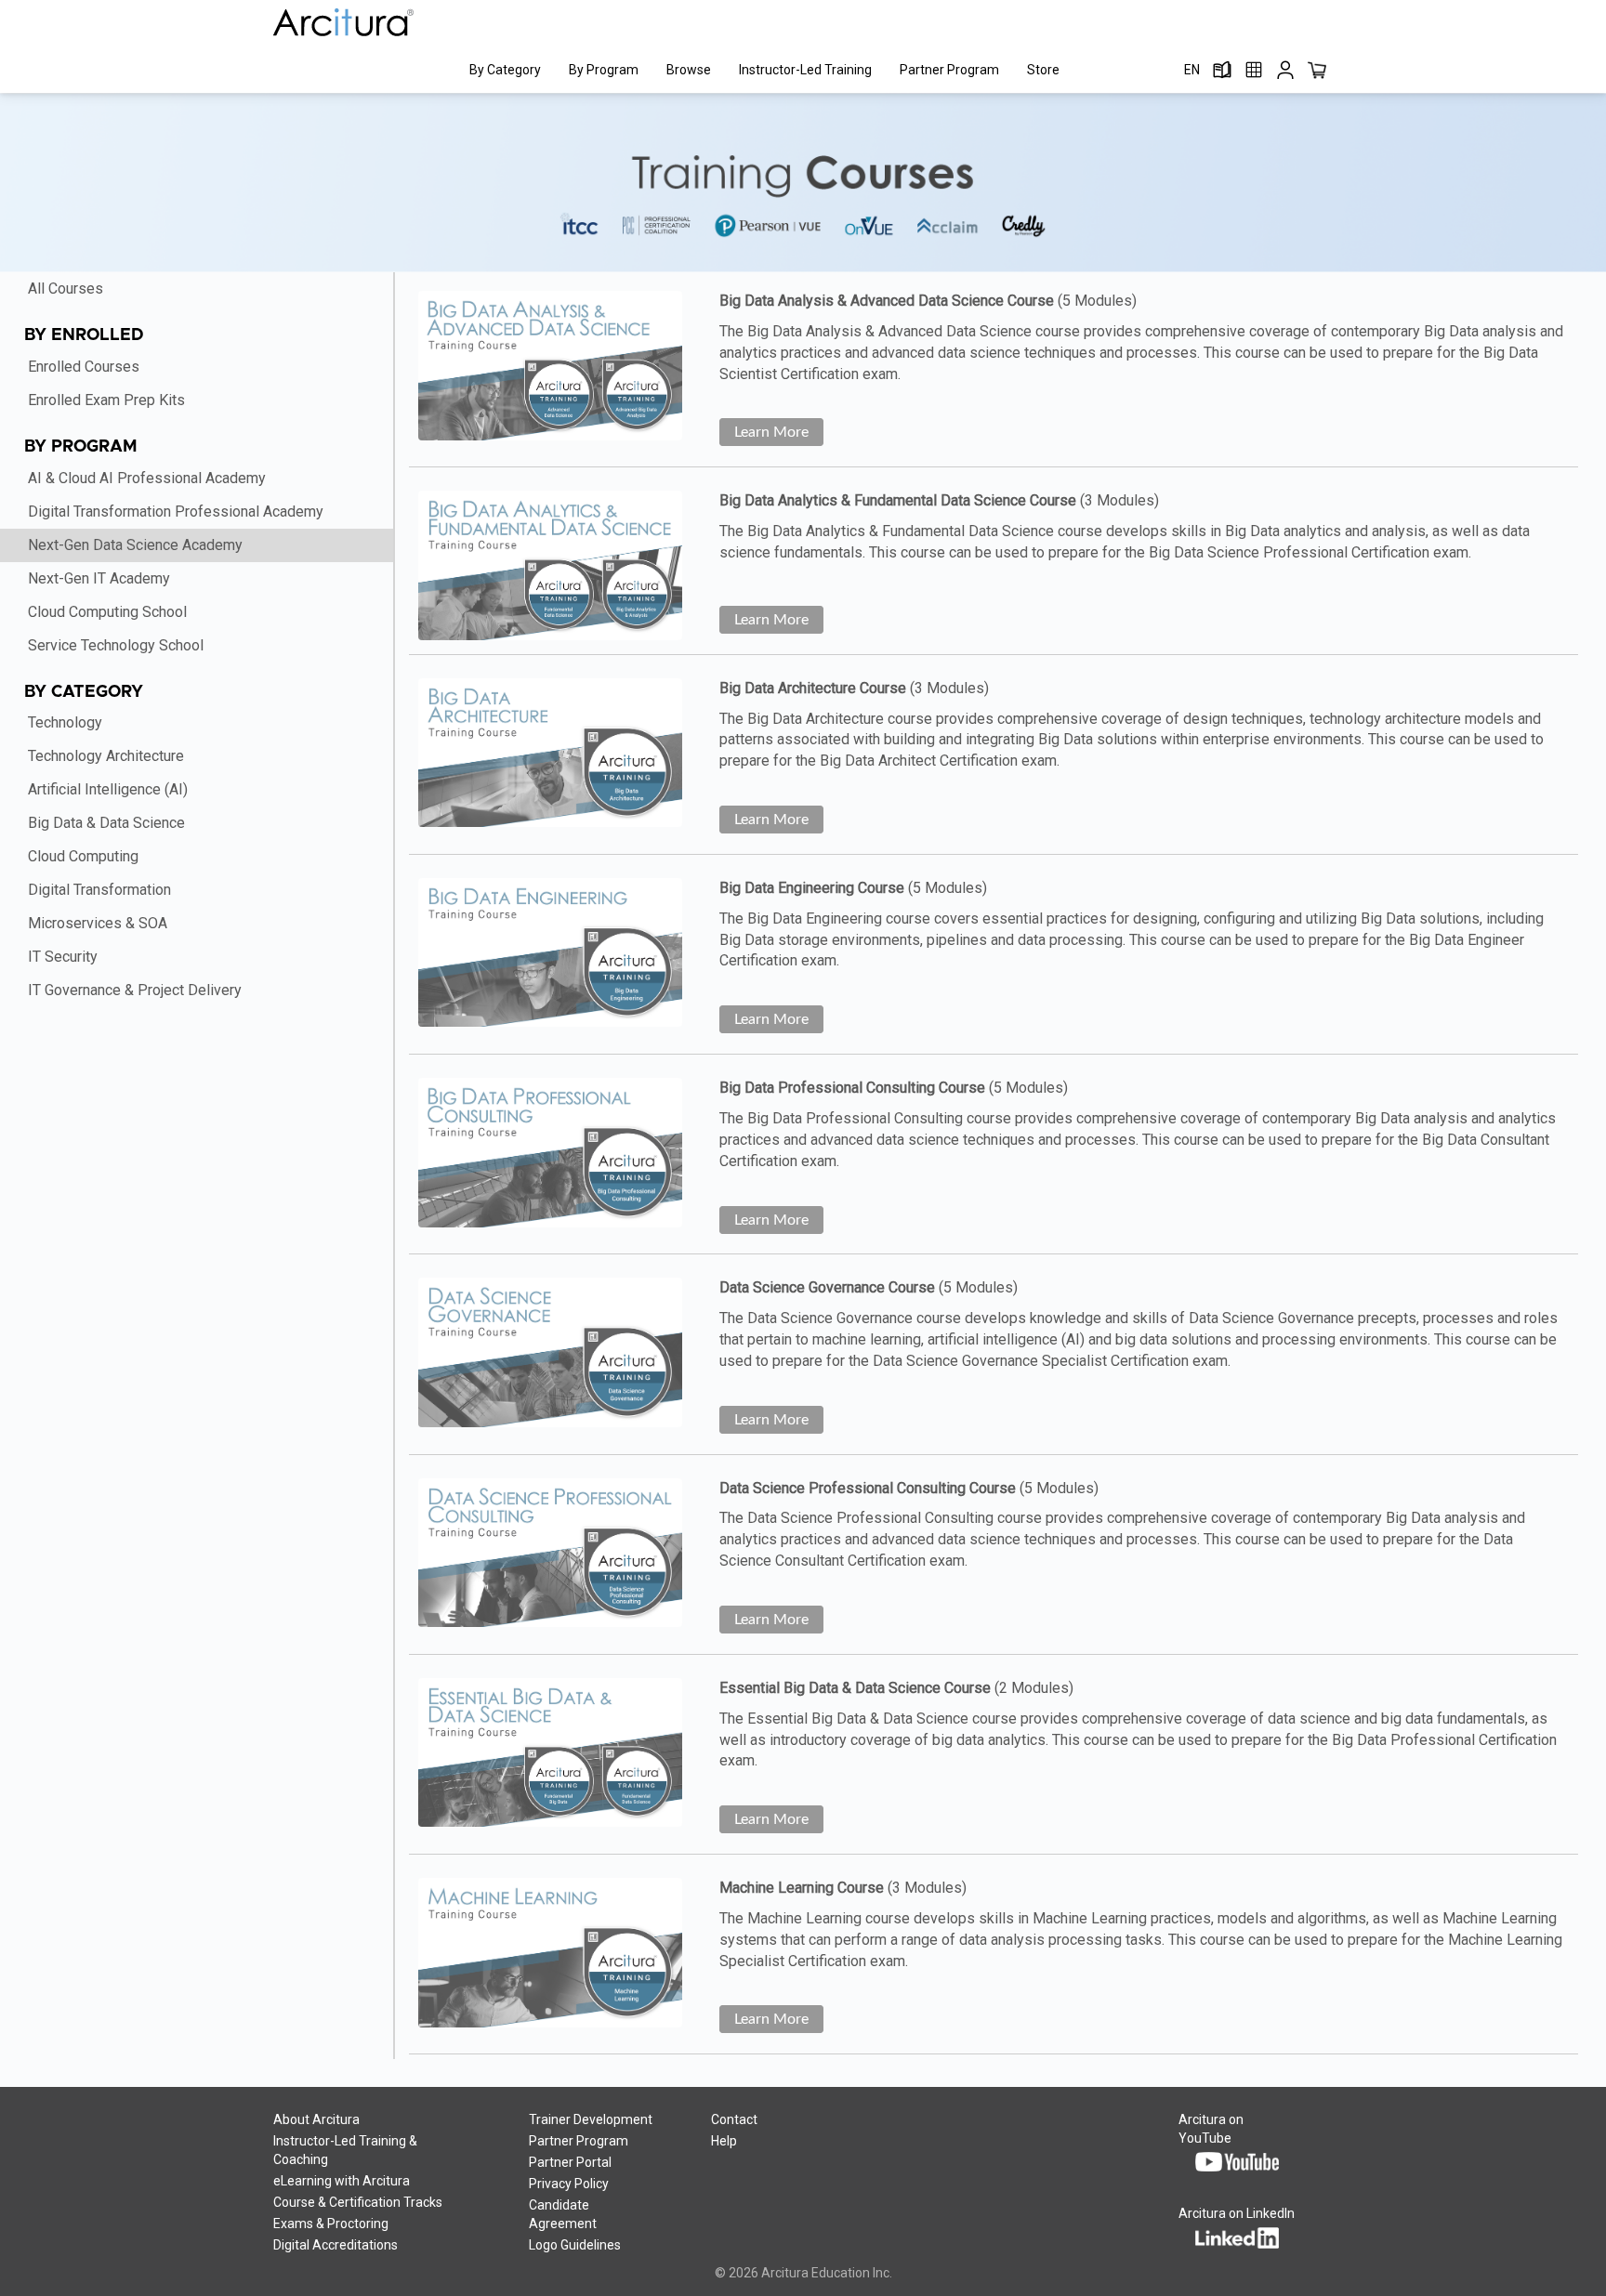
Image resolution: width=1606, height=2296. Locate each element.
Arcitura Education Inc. (827, 2273)
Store (1043, 70)
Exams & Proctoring (331, 2224)
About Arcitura (316, 2119)
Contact (734, 2119)
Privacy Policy (569, 2184)
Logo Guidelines (575, 2245)
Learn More (771, 432)
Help (724, 2141)
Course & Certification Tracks (358, 2202)
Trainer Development (591, 2119)
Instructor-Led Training (805, 70)
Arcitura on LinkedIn (1237, 2213)
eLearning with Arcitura (342, 2181)
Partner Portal (570, 2162)
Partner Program (949, 70)
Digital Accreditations (336, 2245)
